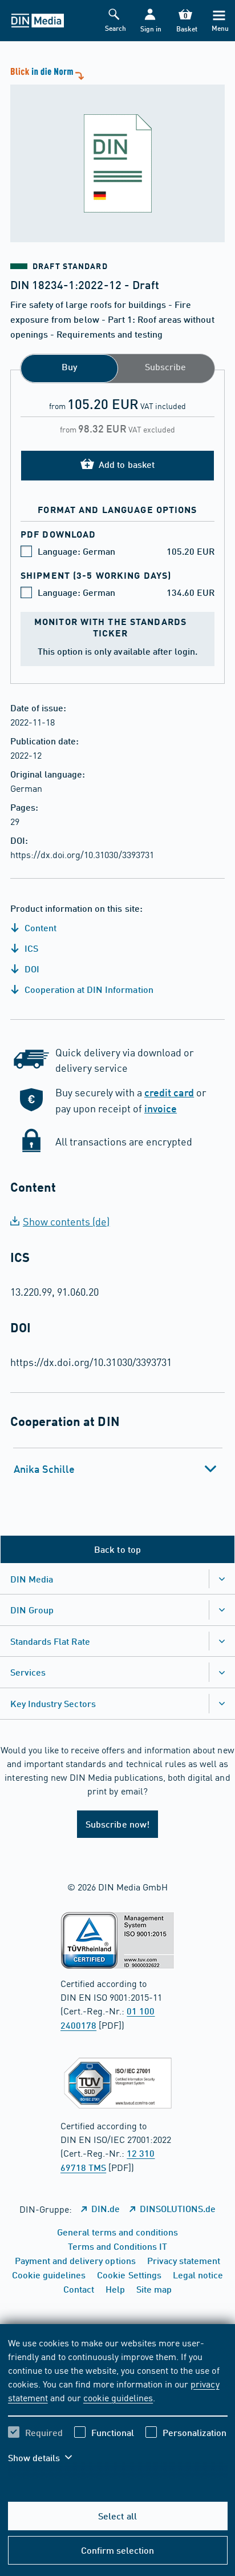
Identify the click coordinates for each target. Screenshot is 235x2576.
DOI (31, 969)
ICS (30, 948)
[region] (118, 2407)
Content (39, 928)
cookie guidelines (118, 2397)
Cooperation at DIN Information (88, 989)
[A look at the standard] (117, 153)
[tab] (118, 1469)
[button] (150, 21)
